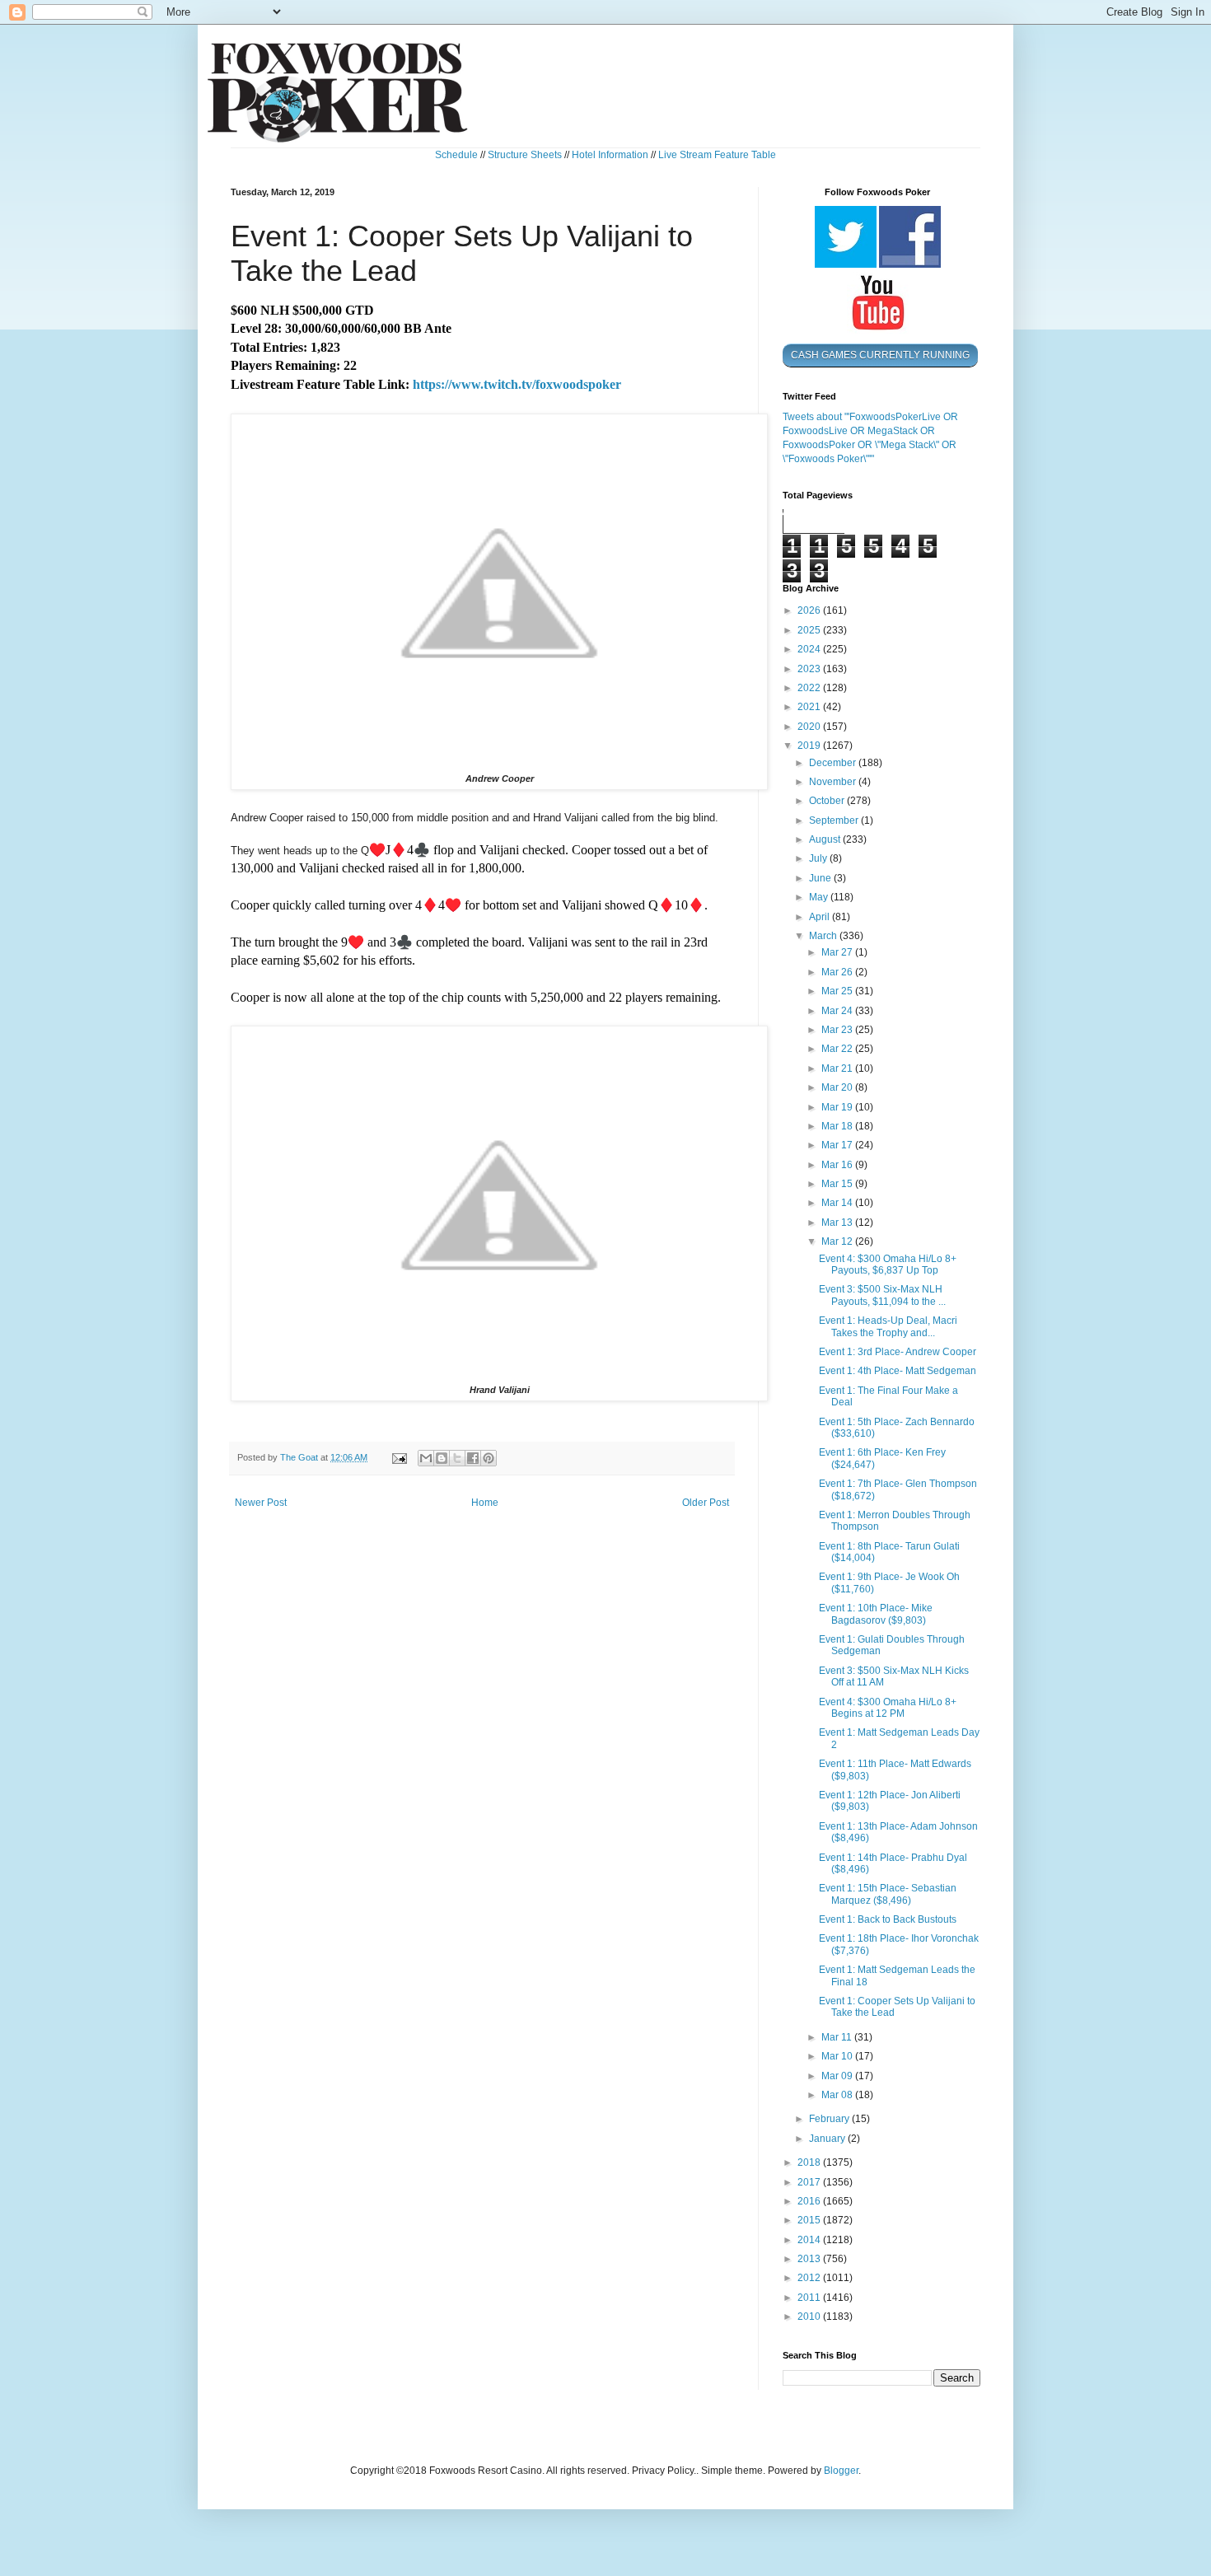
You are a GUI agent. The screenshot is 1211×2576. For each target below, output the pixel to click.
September (835, 820)
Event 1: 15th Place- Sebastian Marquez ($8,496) (888, 1894)
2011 (810, 2298)
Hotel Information (610, 155)
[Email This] (426, 1458)
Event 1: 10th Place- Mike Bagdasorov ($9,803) (876, 1614)
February (830, 2119)
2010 (810, 2317)
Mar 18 (838, 1126)
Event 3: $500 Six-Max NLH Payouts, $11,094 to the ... (882, 1295)
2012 (810, 2278)
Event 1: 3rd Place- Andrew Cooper (898, 1352)
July (819, 858)
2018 (810, 2162)
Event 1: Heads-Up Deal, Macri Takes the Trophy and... (888, 1326)
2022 (810, 688)
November (834, 782)
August (826, 839)
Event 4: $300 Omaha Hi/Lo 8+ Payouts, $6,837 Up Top (888, 1265)
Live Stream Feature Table (717, 155)
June (821, 878)
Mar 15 (838, 1184)
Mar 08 (838, 2095)
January (828, 2139)
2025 (810, 630)
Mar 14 (838, 1203)
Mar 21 (838, 1068)
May (820, 897)
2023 (810, 669)
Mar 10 (838, 2056)
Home (485, 1503)
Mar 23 (838, 1030)
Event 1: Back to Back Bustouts (888, 1919)
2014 (810, 2240)
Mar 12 (838, 1241)
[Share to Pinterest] (489, 1458)
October (828, 801)
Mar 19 (838, 1107)
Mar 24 (838, 1011)
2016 (810, 2201)
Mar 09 (838, 2076)
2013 (810, 2259)
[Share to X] (457, 1458)
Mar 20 (838, 1087)
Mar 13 (838, 1223)
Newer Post (261, 1503)
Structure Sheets (525, 155)
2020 (810, 727)
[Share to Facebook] (473, 1458)
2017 (810, 2182)
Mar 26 (838, 972)
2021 (810, 707)
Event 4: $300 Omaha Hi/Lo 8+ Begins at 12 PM (888, 1708)
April (821, 917)
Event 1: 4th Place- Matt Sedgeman (898, 1371)
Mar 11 (838, 2037)
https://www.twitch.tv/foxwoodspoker (517, 384)
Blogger (841, 2471)
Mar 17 (838, 1145)
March (824, 936)
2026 (810, 610)
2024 (810, 649)
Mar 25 (838, 991)
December (834, 763)
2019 (810, 746)
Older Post (706, 1503)
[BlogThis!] (442, 1458)
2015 (810, 2220)
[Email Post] (399, 1457)
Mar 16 (838, 1165)
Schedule (456, 155)
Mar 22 (838, 1049)
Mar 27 (838, 952)
